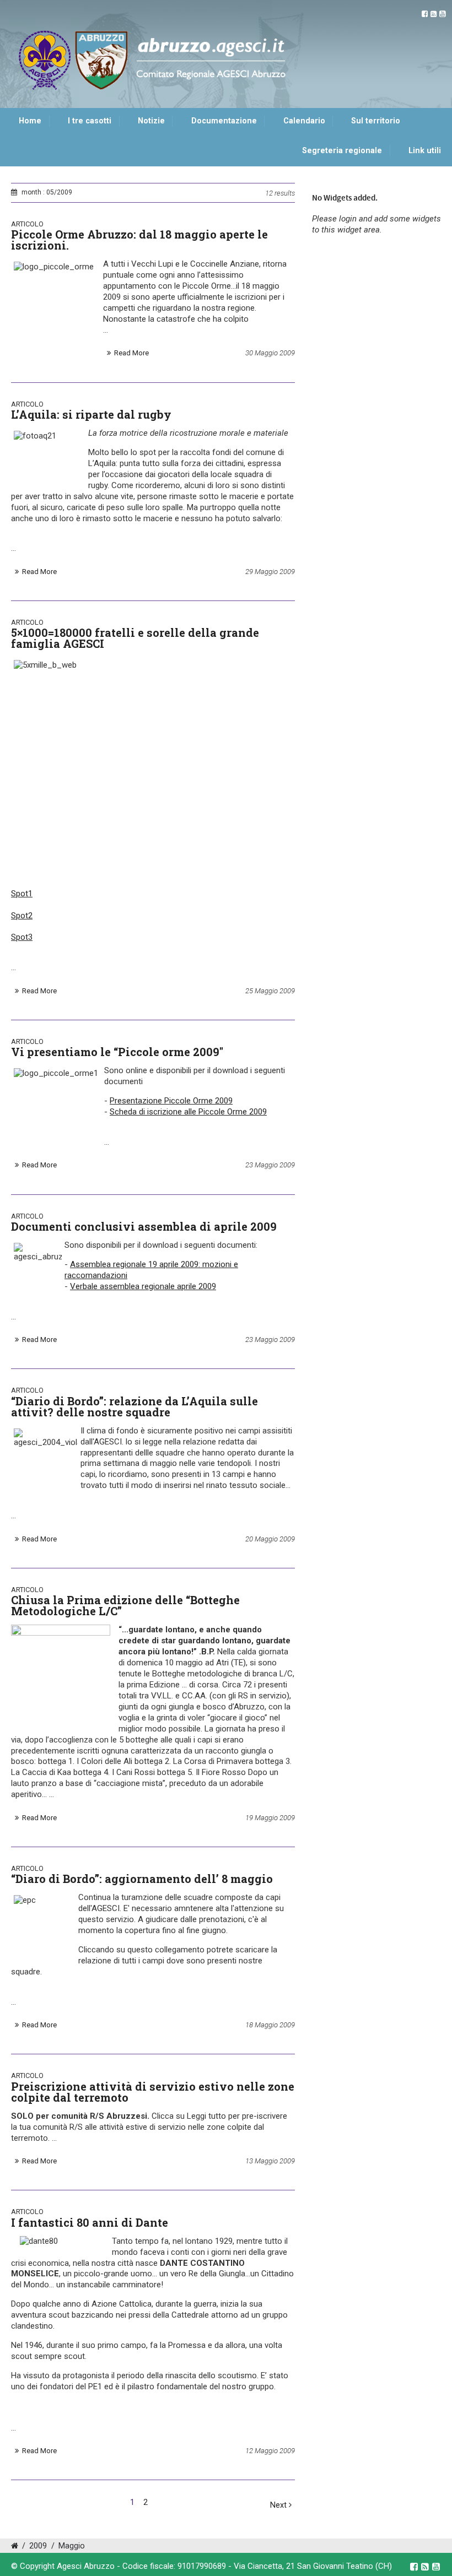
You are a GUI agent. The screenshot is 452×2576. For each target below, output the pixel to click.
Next (279, 2505)
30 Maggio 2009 (270, 353)
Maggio (72, 2546)
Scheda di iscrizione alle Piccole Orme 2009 (188, 1112)
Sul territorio (376, 121)
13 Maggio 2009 (270, 2161)
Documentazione (224, 121)
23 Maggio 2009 (270, 1165)
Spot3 (22, 937)
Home (30, 121)
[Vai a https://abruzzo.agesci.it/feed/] (434, 14)
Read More (131, 353)
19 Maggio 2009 (270, 1818)
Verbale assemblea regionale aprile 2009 (143, 1286)
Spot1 (22, 894)
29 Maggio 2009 (270, 572)
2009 (38, 2546)
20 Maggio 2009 (270, 1539)
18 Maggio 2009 (270, 2025)
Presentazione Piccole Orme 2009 (171, 1101)
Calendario (304, 121)
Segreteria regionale (342, 151)
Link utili (425, 151)
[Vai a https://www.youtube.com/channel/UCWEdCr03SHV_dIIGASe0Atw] (442, 14)
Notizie (151, 121)
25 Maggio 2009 (270, 991)
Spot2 (22, 916)
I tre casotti (90, 121)
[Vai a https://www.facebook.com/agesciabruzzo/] (425, 14)
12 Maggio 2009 (270, 2451)
